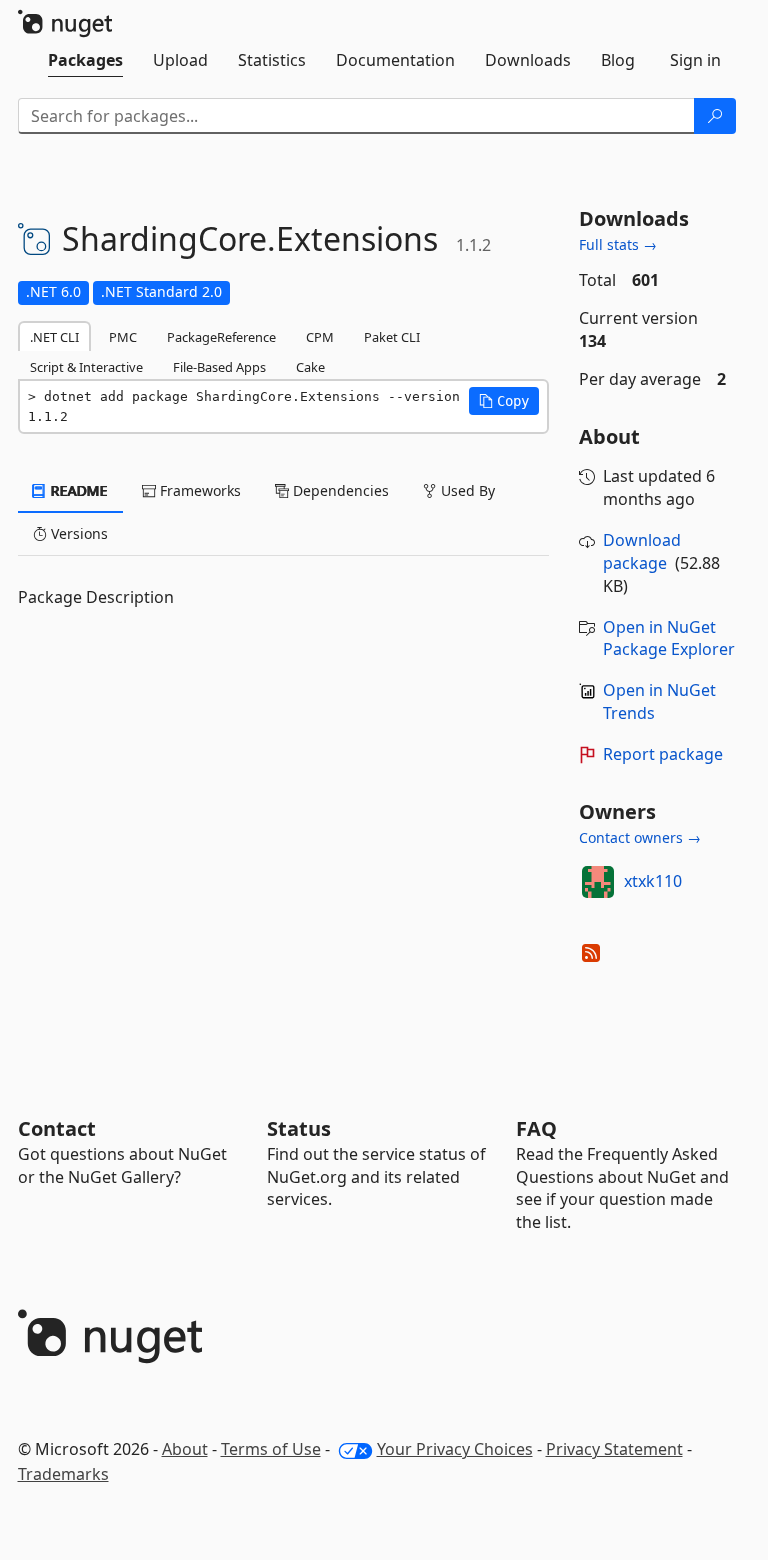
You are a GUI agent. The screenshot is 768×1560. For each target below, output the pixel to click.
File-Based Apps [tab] (219, 367)
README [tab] (77, 490)
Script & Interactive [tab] (86, 367)
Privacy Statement (614, 1449)
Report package (663, 754)
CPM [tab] (320, 337)
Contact (57, 1128)
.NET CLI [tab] (54, 337)
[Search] (715, 116)
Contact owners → (640, 837)
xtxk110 (653, 881)
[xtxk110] (598, 882)
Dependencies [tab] (339, 490)
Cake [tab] (310, 367)
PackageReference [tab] (221, 337)
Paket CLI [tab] (392, 337)
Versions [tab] (77, 533)
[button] (504, 401)
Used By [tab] (466, 490)
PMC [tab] (123, 337)
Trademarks (63, 1474)
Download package (642, 551)
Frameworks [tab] (198, 490)
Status (299, 1128)
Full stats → (618, 244)
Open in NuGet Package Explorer (669, 638)
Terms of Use (271, 1449)
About (185, 1449)
